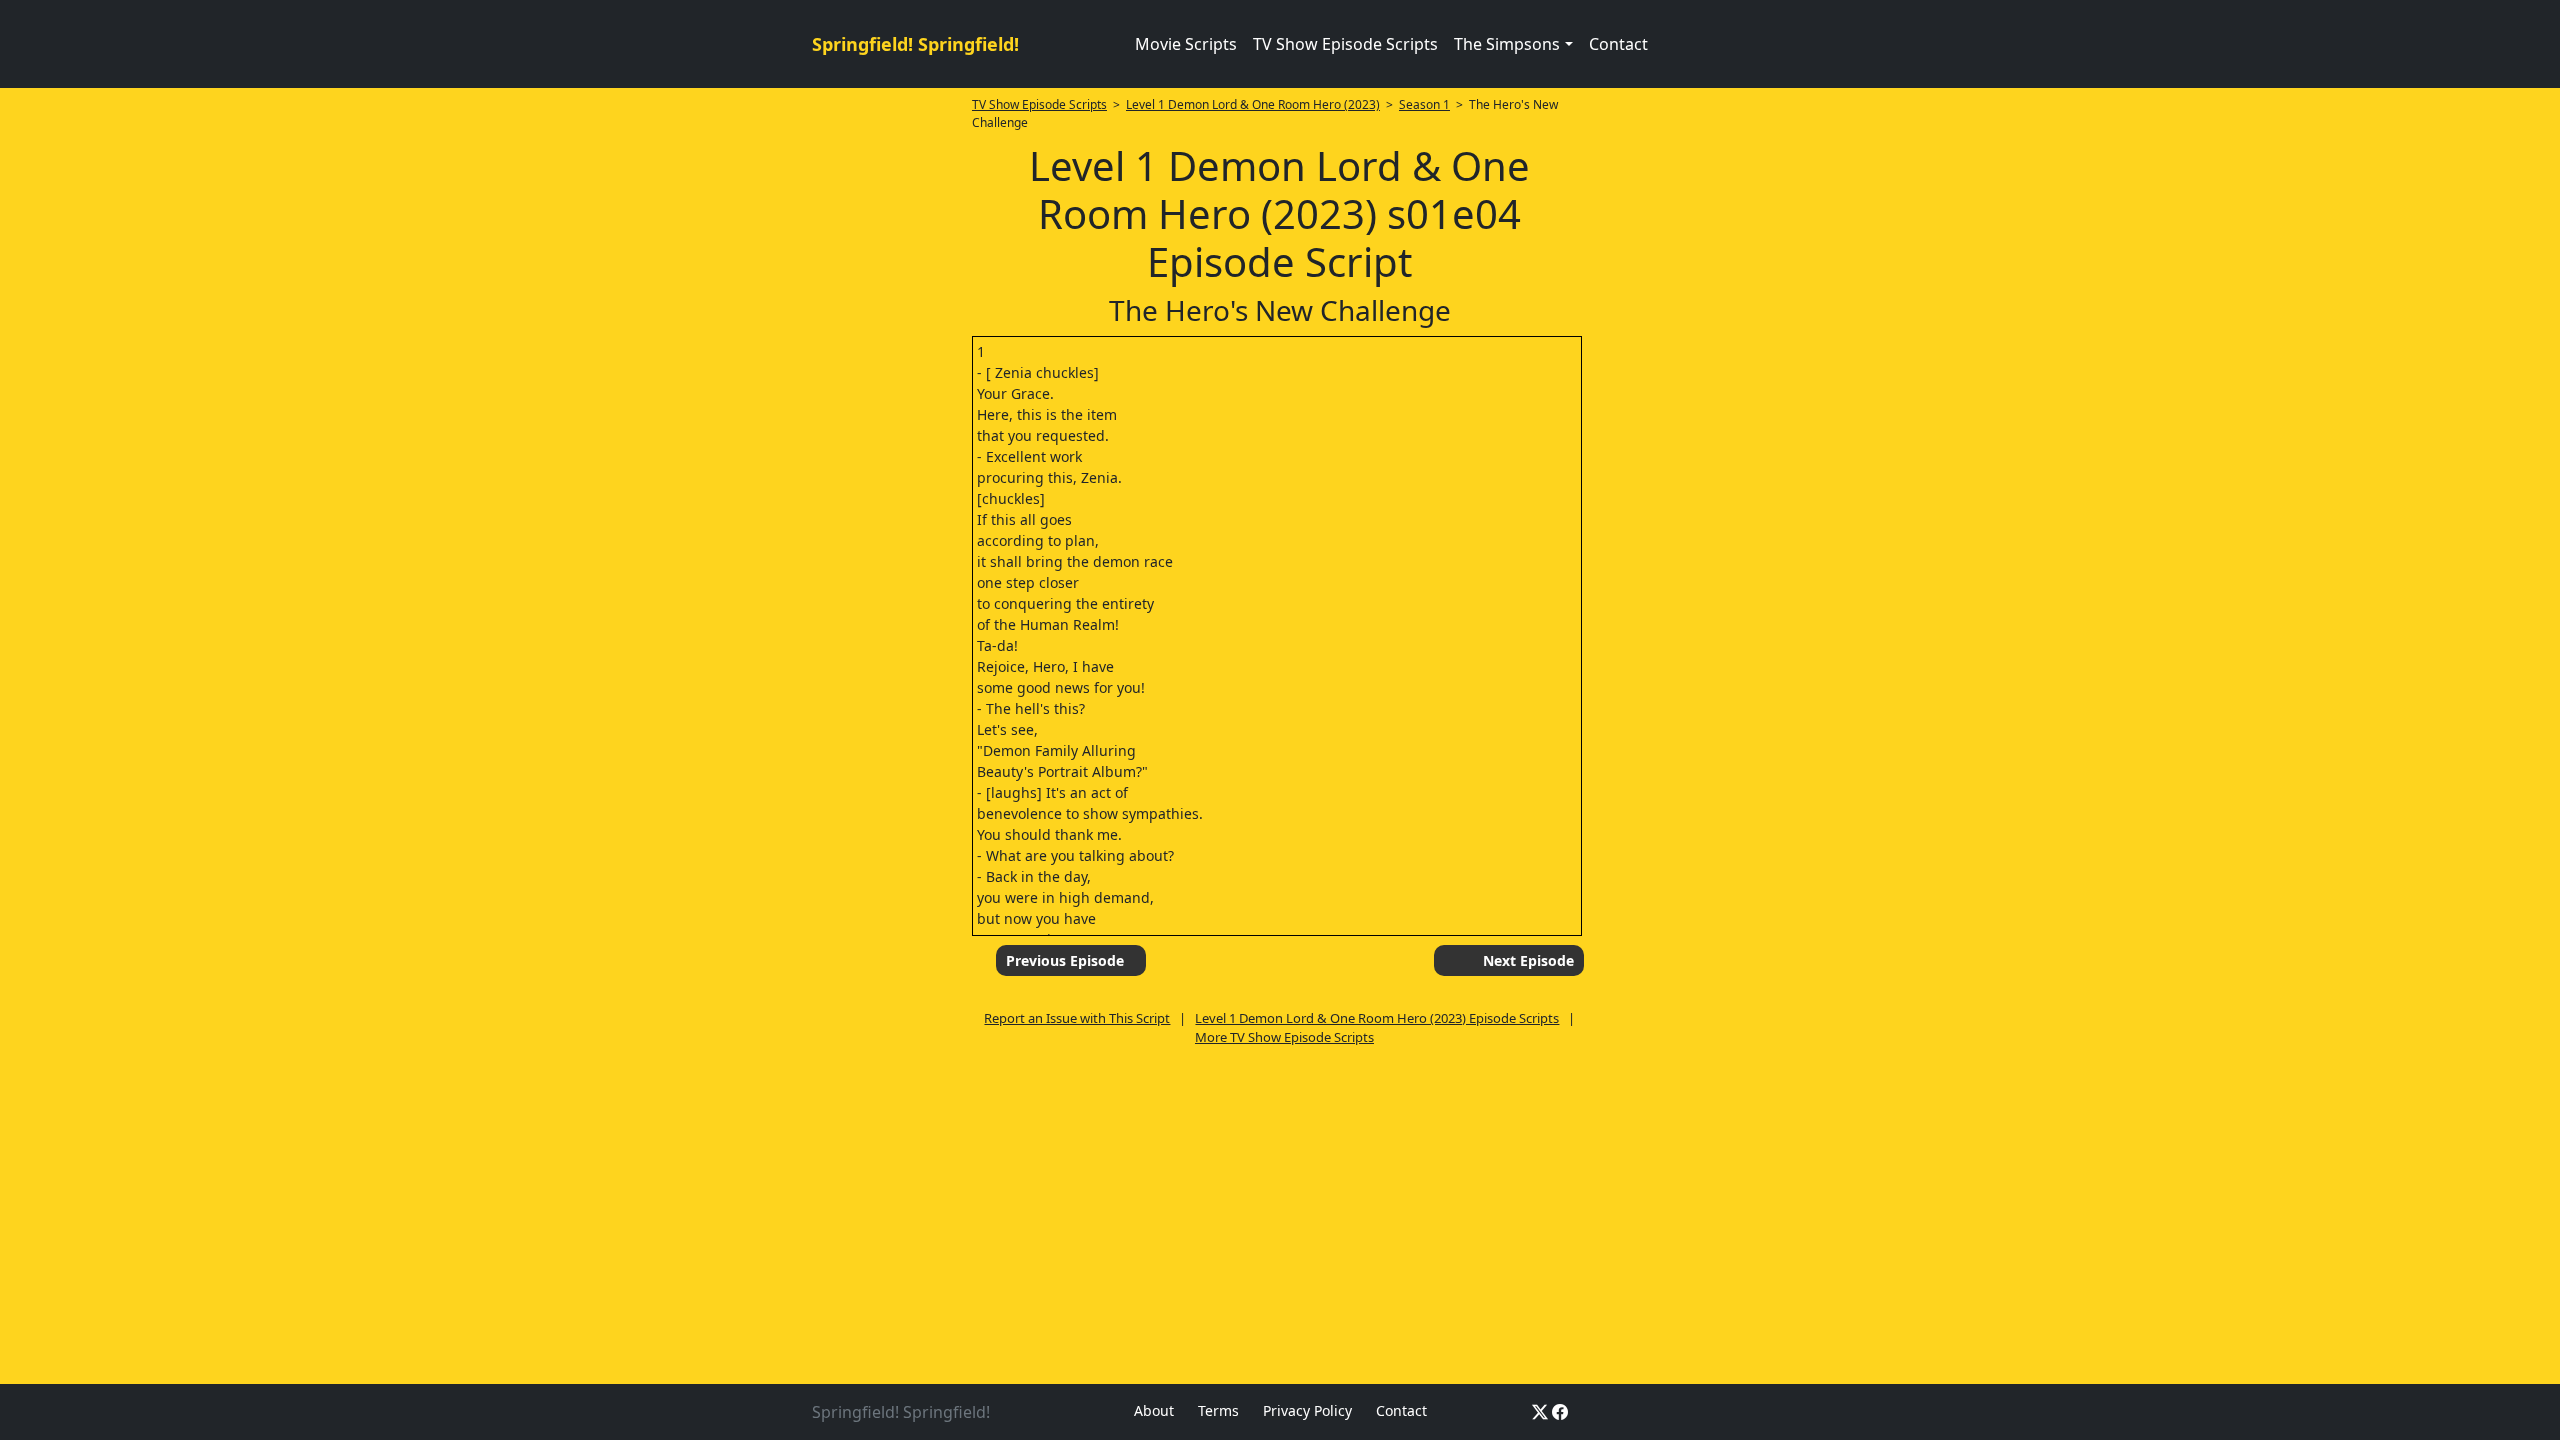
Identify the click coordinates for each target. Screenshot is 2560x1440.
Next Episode (1528, 960)
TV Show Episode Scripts (1345, 44)
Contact (1618, 44)
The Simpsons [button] (1507, 44)
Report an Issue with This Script (1077, 1018)
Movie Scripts (1186, 44)
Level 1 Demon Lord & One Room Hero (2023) (1253, 104)
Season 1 (1424, 104)
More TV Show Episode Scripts (1284, 1037)
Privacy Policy (1307, 1410)
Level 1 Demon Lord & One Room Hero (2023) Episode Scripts (1377, 1018)
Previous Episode (1065, 960)
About (1154, 1410)
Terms (1218, 1410)
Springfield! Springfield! (915, 44)
